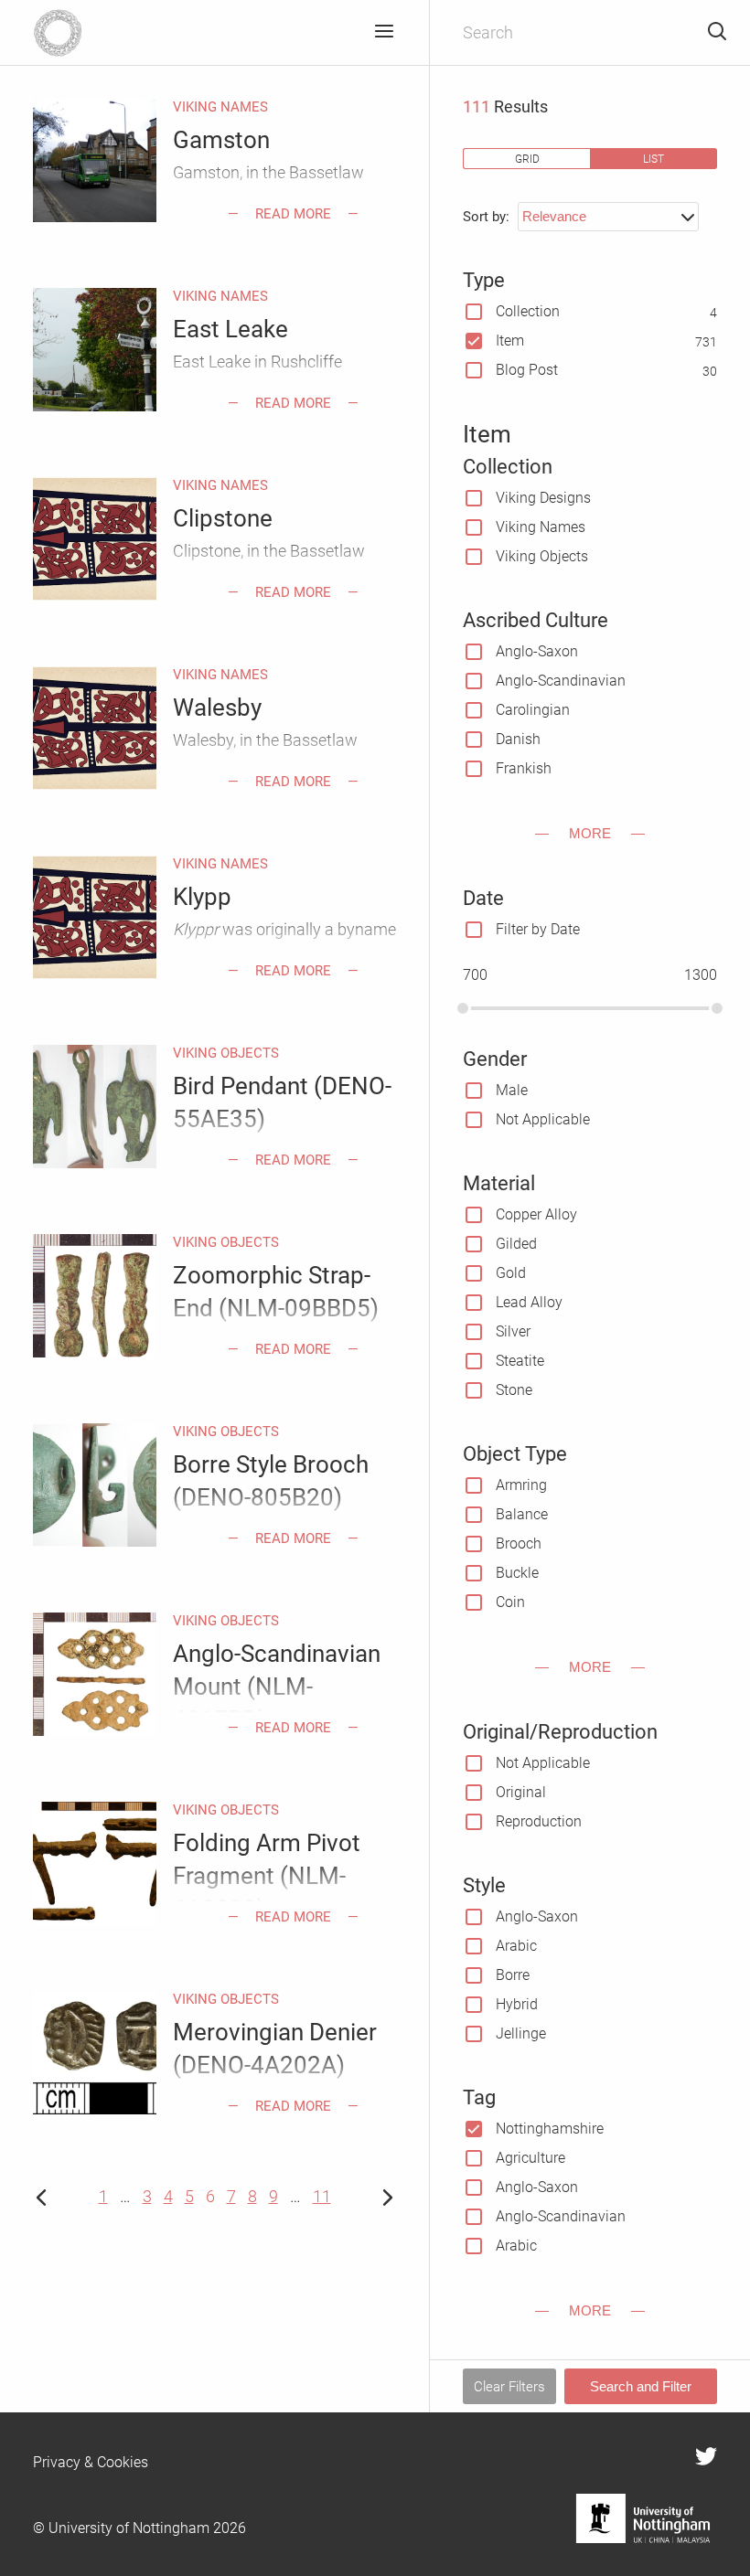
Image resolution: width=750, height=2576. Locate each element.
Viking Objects (542, 556)
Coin (510, 1602)
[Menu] (384, 32)
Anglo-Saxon (537, 651)
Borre (513, 1975)
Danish (518, 739)
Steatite (520, 1361)
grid (527, 159)
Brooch (519, 1543)
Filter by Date (538, 929)
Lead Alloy (529, 1302)
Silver (513, 1331)
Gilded (516, 1244)
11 (322, 2196)
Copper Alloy (536, 1214)
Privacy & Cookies (91, 2462)
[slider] (463, 1008)
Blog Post (527, 370)
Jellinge (521, 2033)
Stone (514, 1390)
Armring (521, 1485)
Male (512, 1090)
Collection (528, 311)
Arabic (516, 1946)
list (654, 159)
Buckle (517, 1573)
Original (521, 1792)
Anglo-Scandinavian (561, 681)
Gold (511, 1273)
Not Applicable (543, 1119)
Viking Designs (543, 498)
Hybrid (517, 2004)
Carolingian (533, 710)
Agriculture (530, 2158)
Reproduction (539, 1821)
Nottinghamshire (550, 2129)
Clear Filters (509, 2387)
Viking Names (541, 527)
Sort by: (486, 217)
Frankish (524, 768)
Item (510, 341)
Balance (522, 1514)
